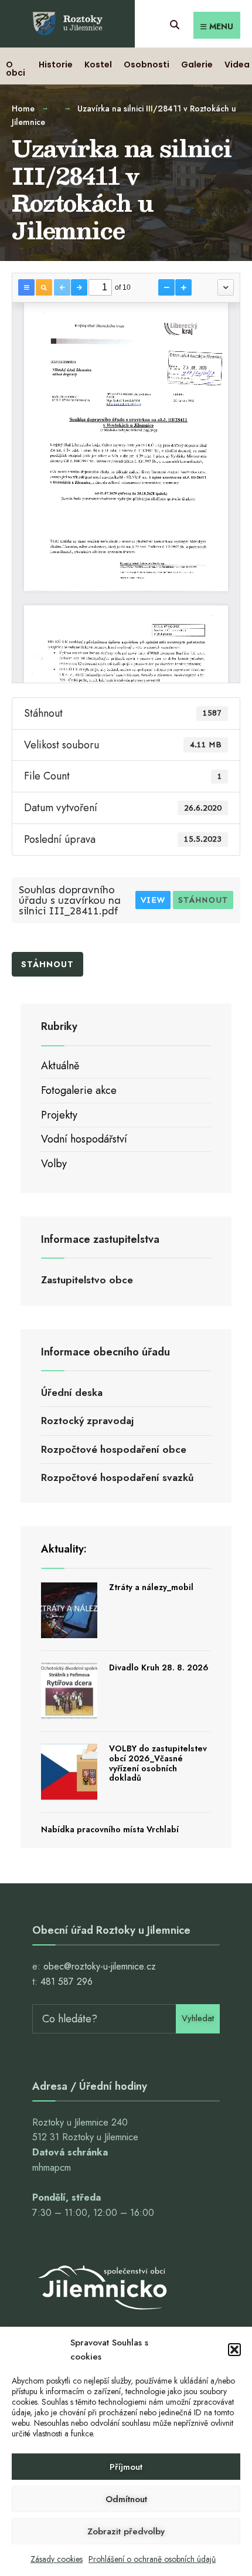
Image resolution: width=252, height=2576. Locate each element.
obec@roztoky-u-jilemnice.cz (100, 1966)
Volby (54, 1164)
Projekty (59, 1115)
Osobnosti (147, 65)
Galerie (197, 65)
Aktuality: (64, 1549)
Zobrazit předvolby (126, 2531)
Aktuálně (60, 1066)
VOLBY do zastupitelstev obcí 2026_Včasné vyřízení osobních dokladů (158, 1763)
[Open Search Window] (174, 23)
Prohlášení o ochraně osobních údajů (152, 2559)
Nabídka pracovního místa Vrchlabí (110, 1829)
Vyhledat (198, 2018)
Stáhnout (203, 900)
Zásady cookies (57, 2559)
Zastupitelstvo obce (87, 1280)
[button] (234, 2350)
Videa (237, 65)
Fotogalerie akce (79, 1090)
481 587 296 (67, 1982)
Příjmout (126, 2467)
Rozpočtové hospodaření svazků (118, 1477)
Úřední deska (72, 1392)
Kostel (98, 65)
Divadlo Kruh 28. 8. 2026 (159, 1667)
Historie (56, 65)
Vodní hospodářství (84, 1139)
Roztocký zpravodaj (87, 1421)
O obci (16, 69)
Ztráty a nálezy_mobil (151, 1587)
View (153, 900)
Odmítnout (126, 2499)
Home (23, 109)
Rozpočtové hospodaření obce (114, 1449)
